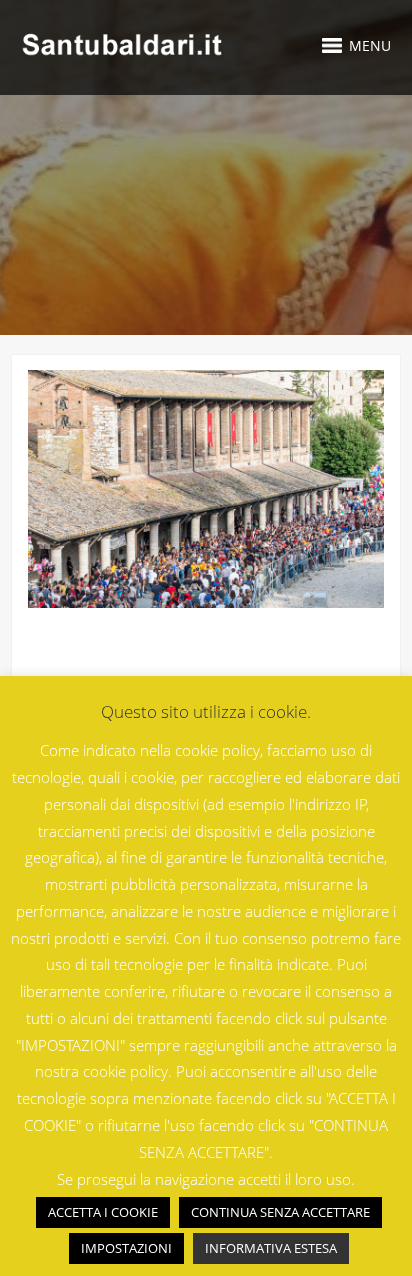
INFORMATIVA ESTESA (271, 1248)
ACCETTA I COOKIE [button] (103, 1212)
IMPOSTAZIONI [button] (126, 1248)
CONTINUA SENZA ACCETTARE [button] (280, 1212)
